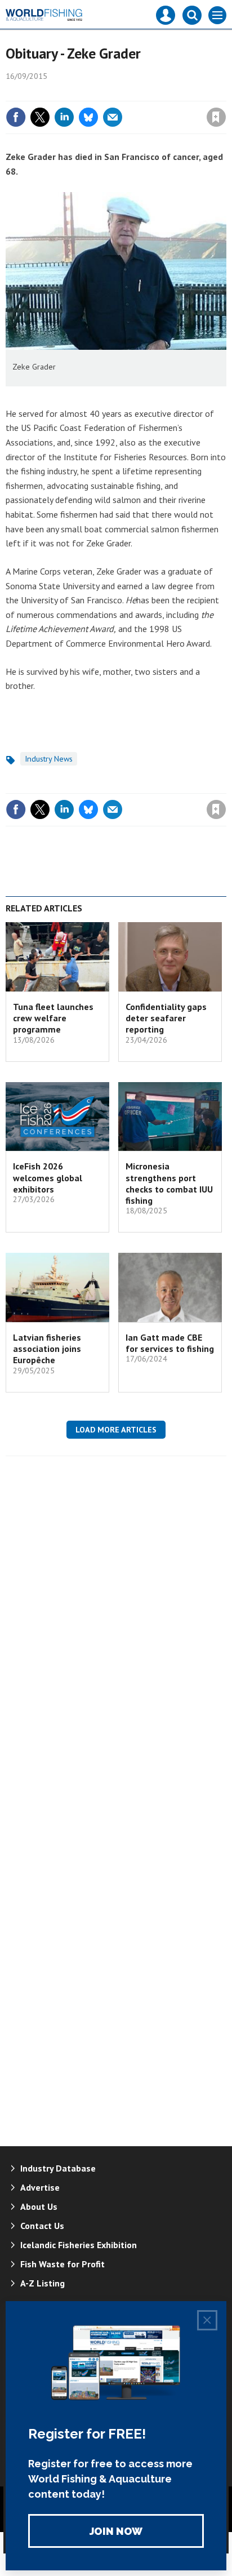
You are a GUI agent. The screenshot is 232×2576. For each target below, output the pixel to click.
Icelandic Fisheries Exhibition (79, 2245)
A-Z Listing (43, 2283)
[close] (225, 93)
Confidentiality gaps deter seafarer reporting (166, 1018)
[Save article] (216, 117)
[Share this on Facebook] (16, 117)
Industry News (49, 759)
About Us (39, 2206)
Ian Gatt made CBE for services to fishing (170, 1343)
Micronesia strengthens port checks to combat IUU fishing (169, 1183)
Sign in (83, 93)
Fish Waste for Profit (63, 2264)
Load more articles (116, 1430)
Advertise (40, 2187)
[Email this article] (113, 117)
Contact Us (42, 2226)
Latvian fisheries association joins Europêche (47, 1349)
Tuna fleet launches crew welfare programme (53, 1018)
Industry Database (58, 2168)
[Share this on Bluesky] (88, 117)
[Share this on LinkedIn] (64, 117)
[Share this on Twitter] (40, 117)
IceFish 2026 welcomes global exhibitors (48, 1178)
